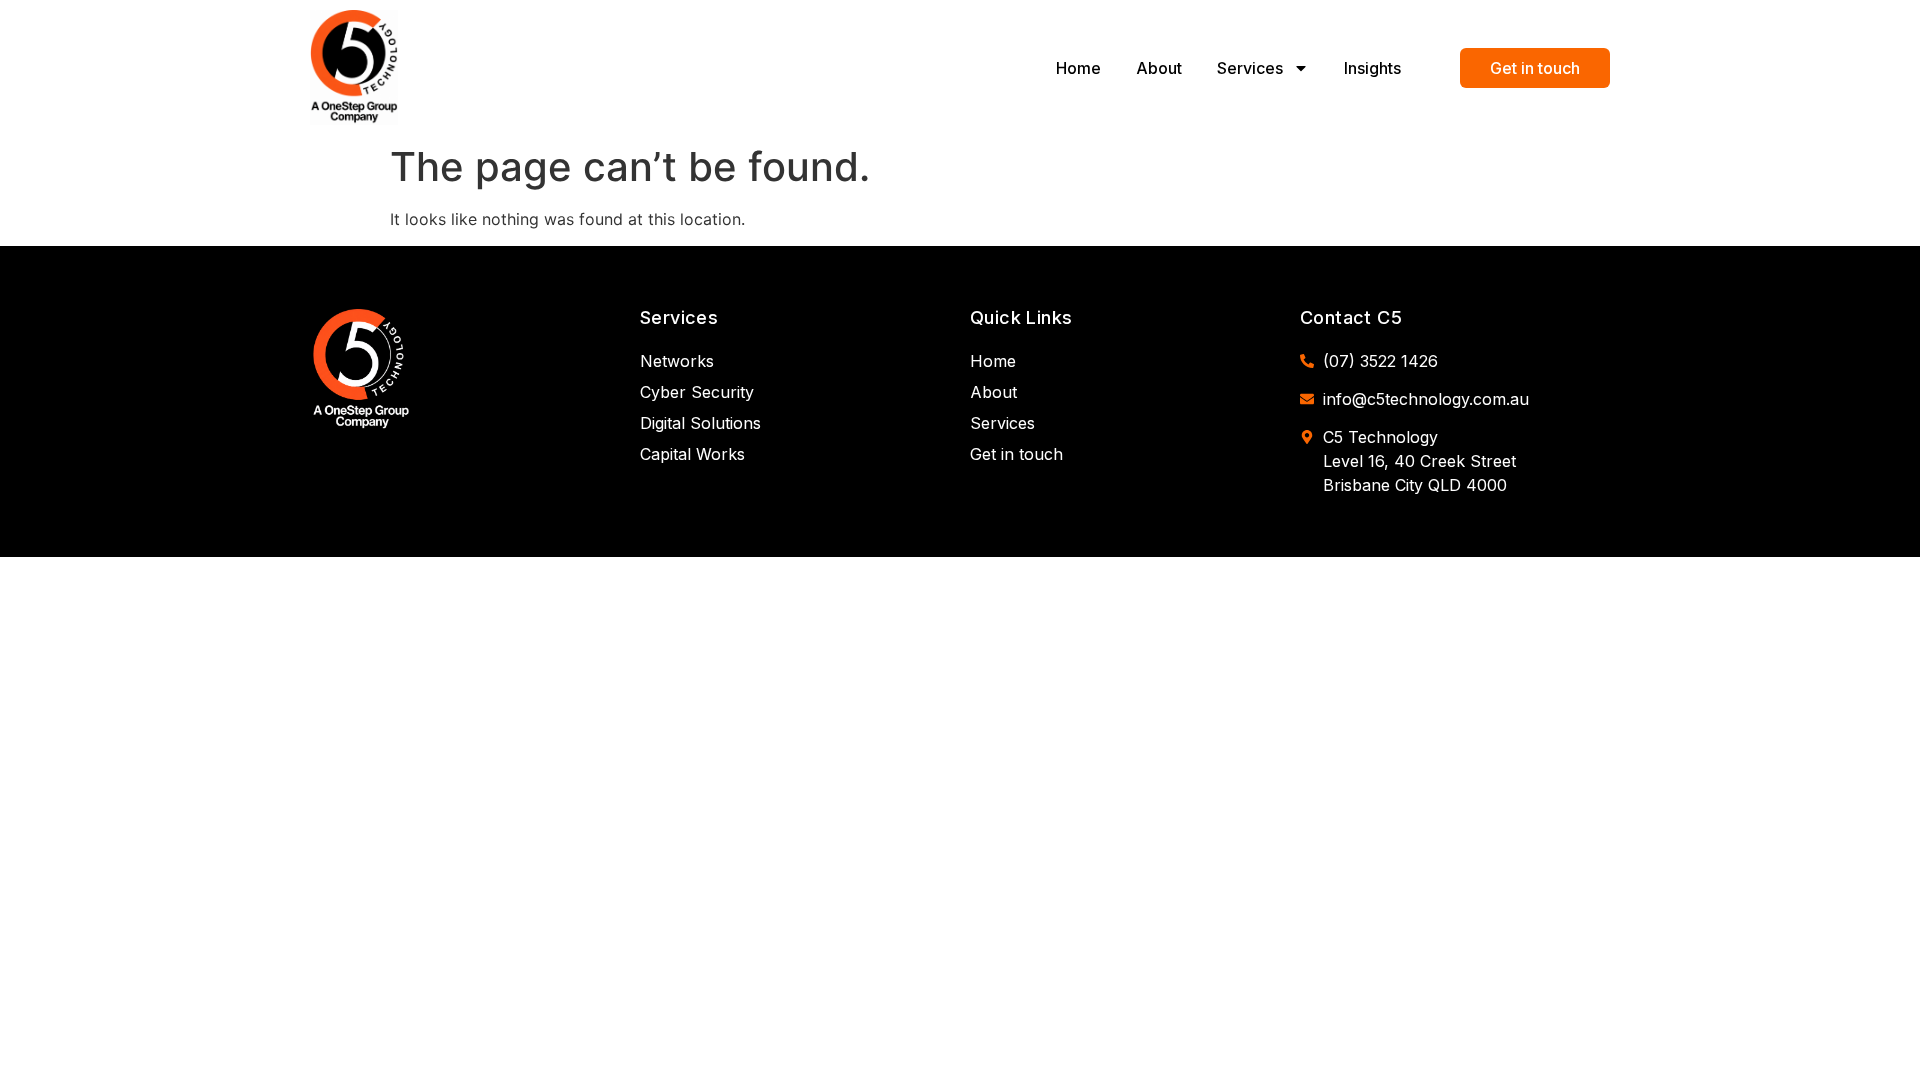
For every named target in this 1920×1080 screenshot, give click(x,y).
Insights (1372, 68)
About (1159, 68)
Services (1250, 68)
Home (1078, 68)
